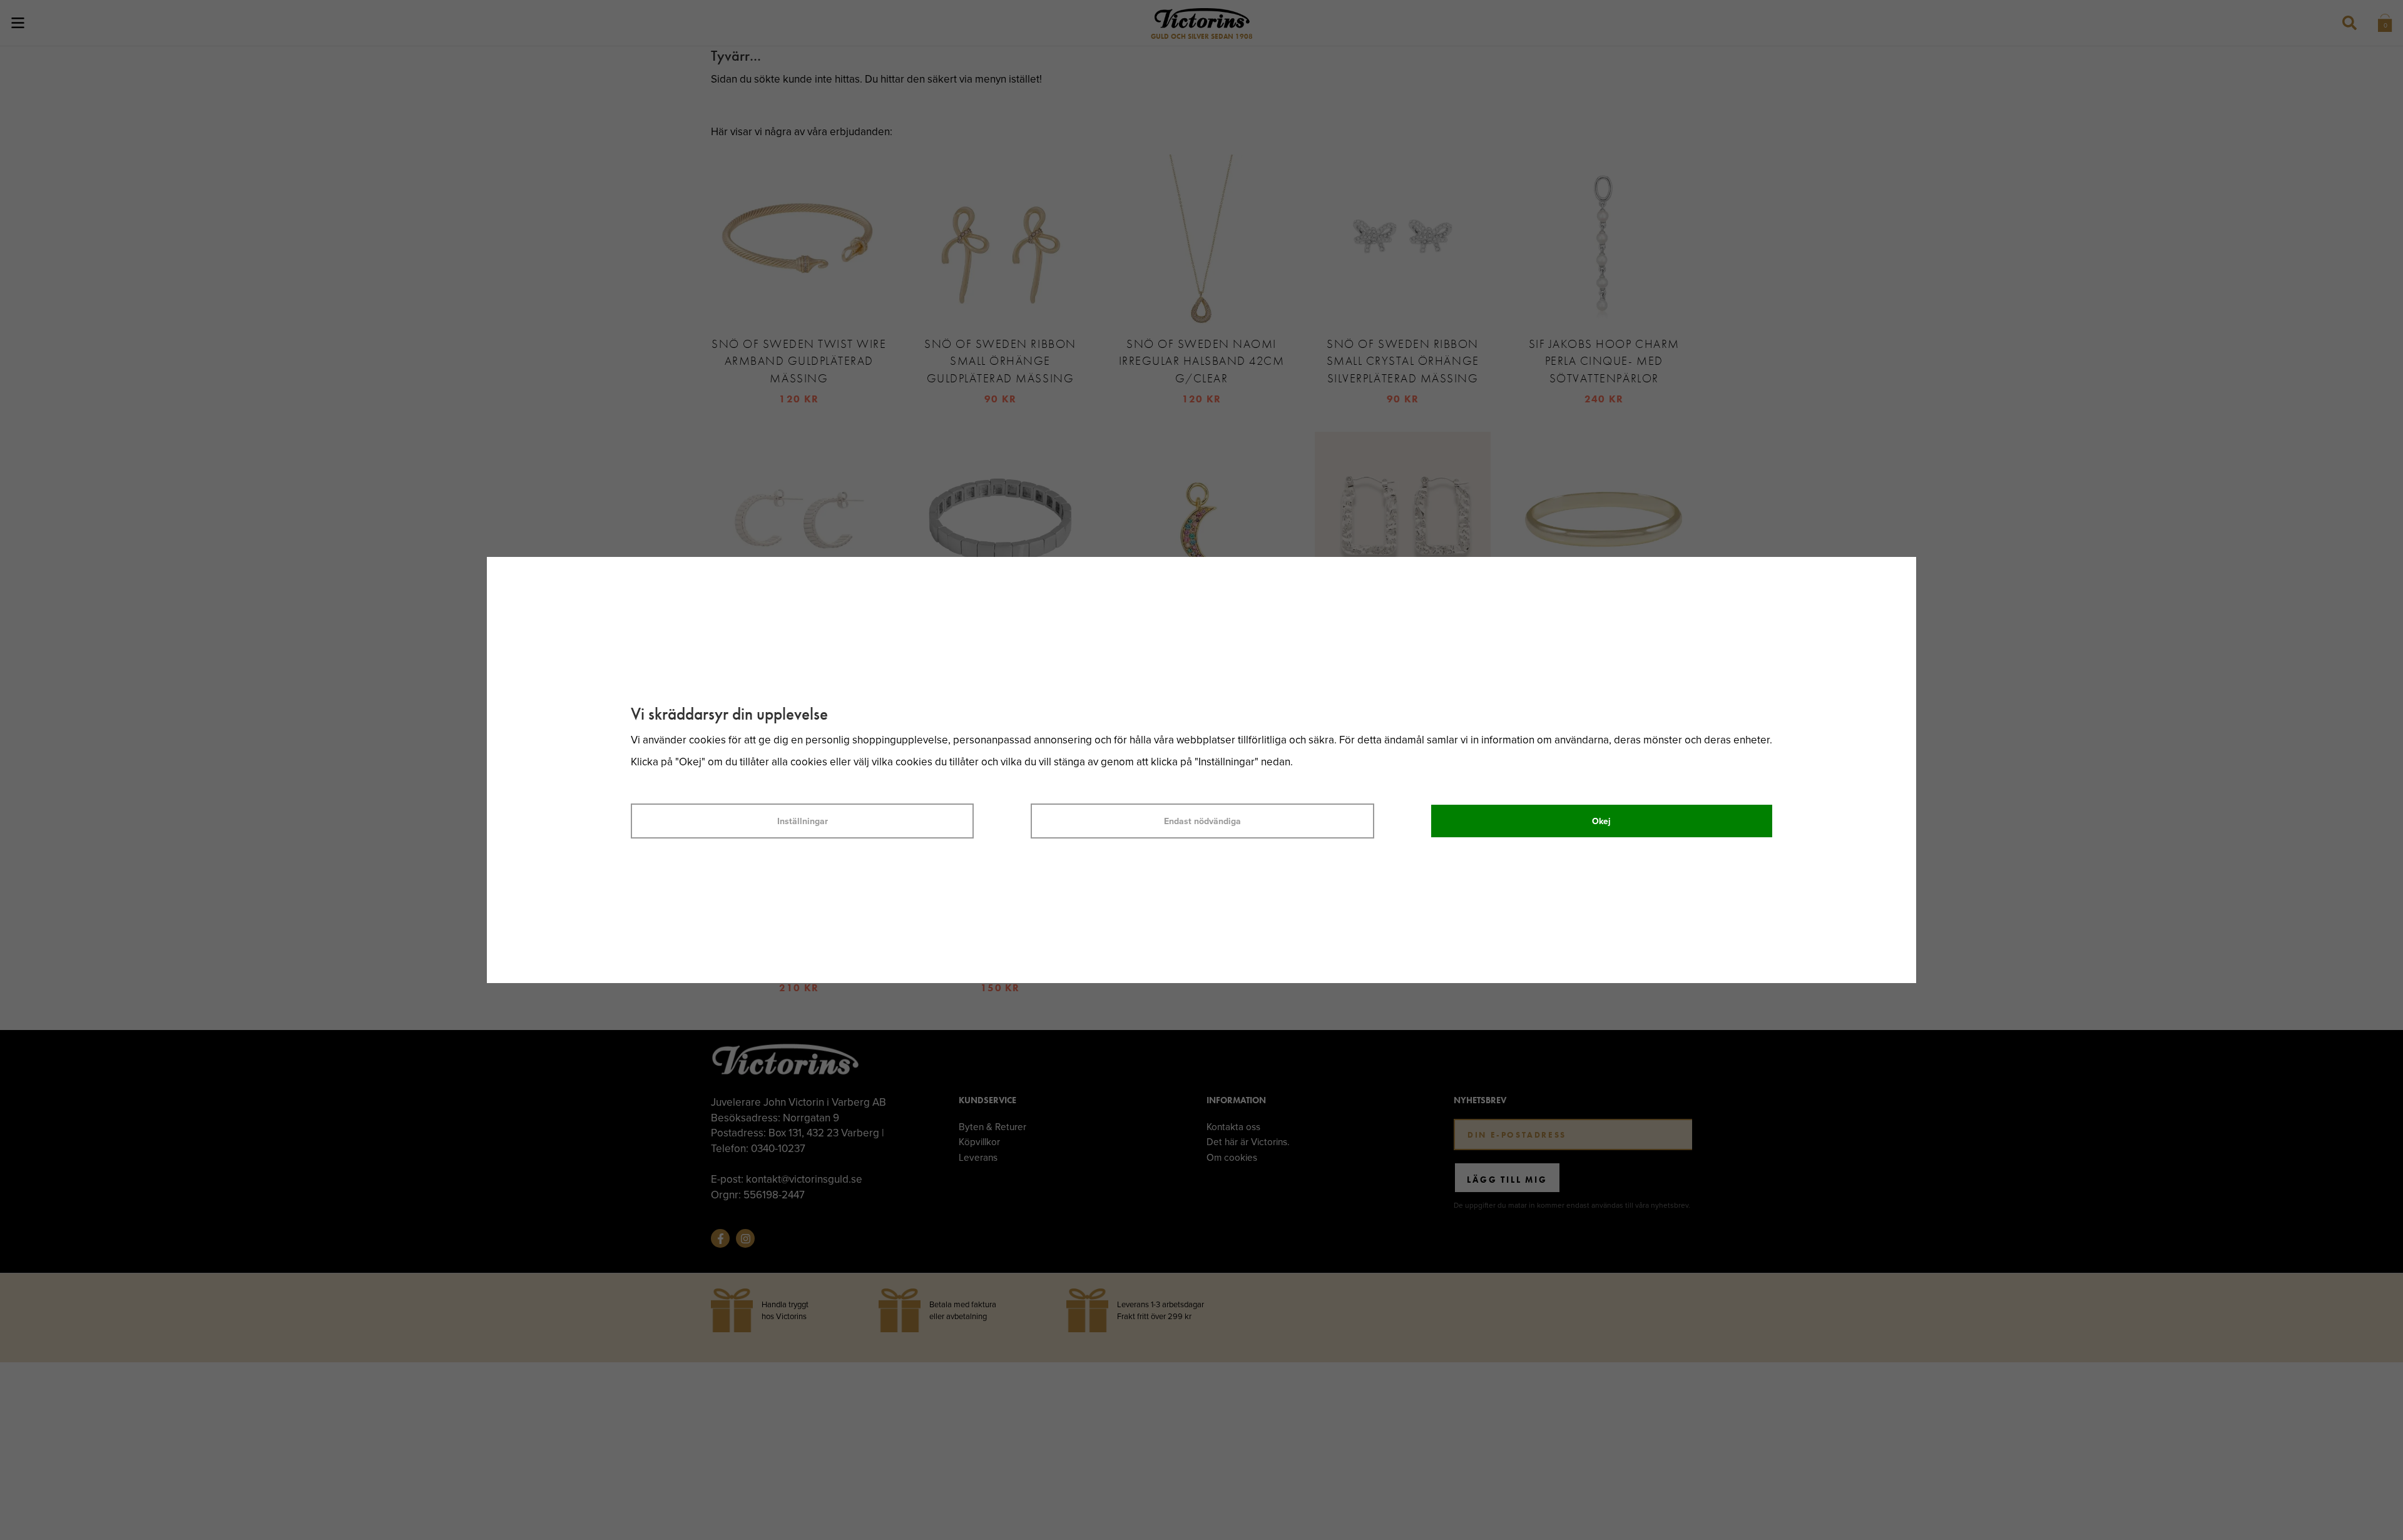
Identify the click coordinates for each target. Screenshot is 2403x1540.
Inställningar (803, 821)
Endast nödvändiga (1202, 821)
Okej (1601, 821)
